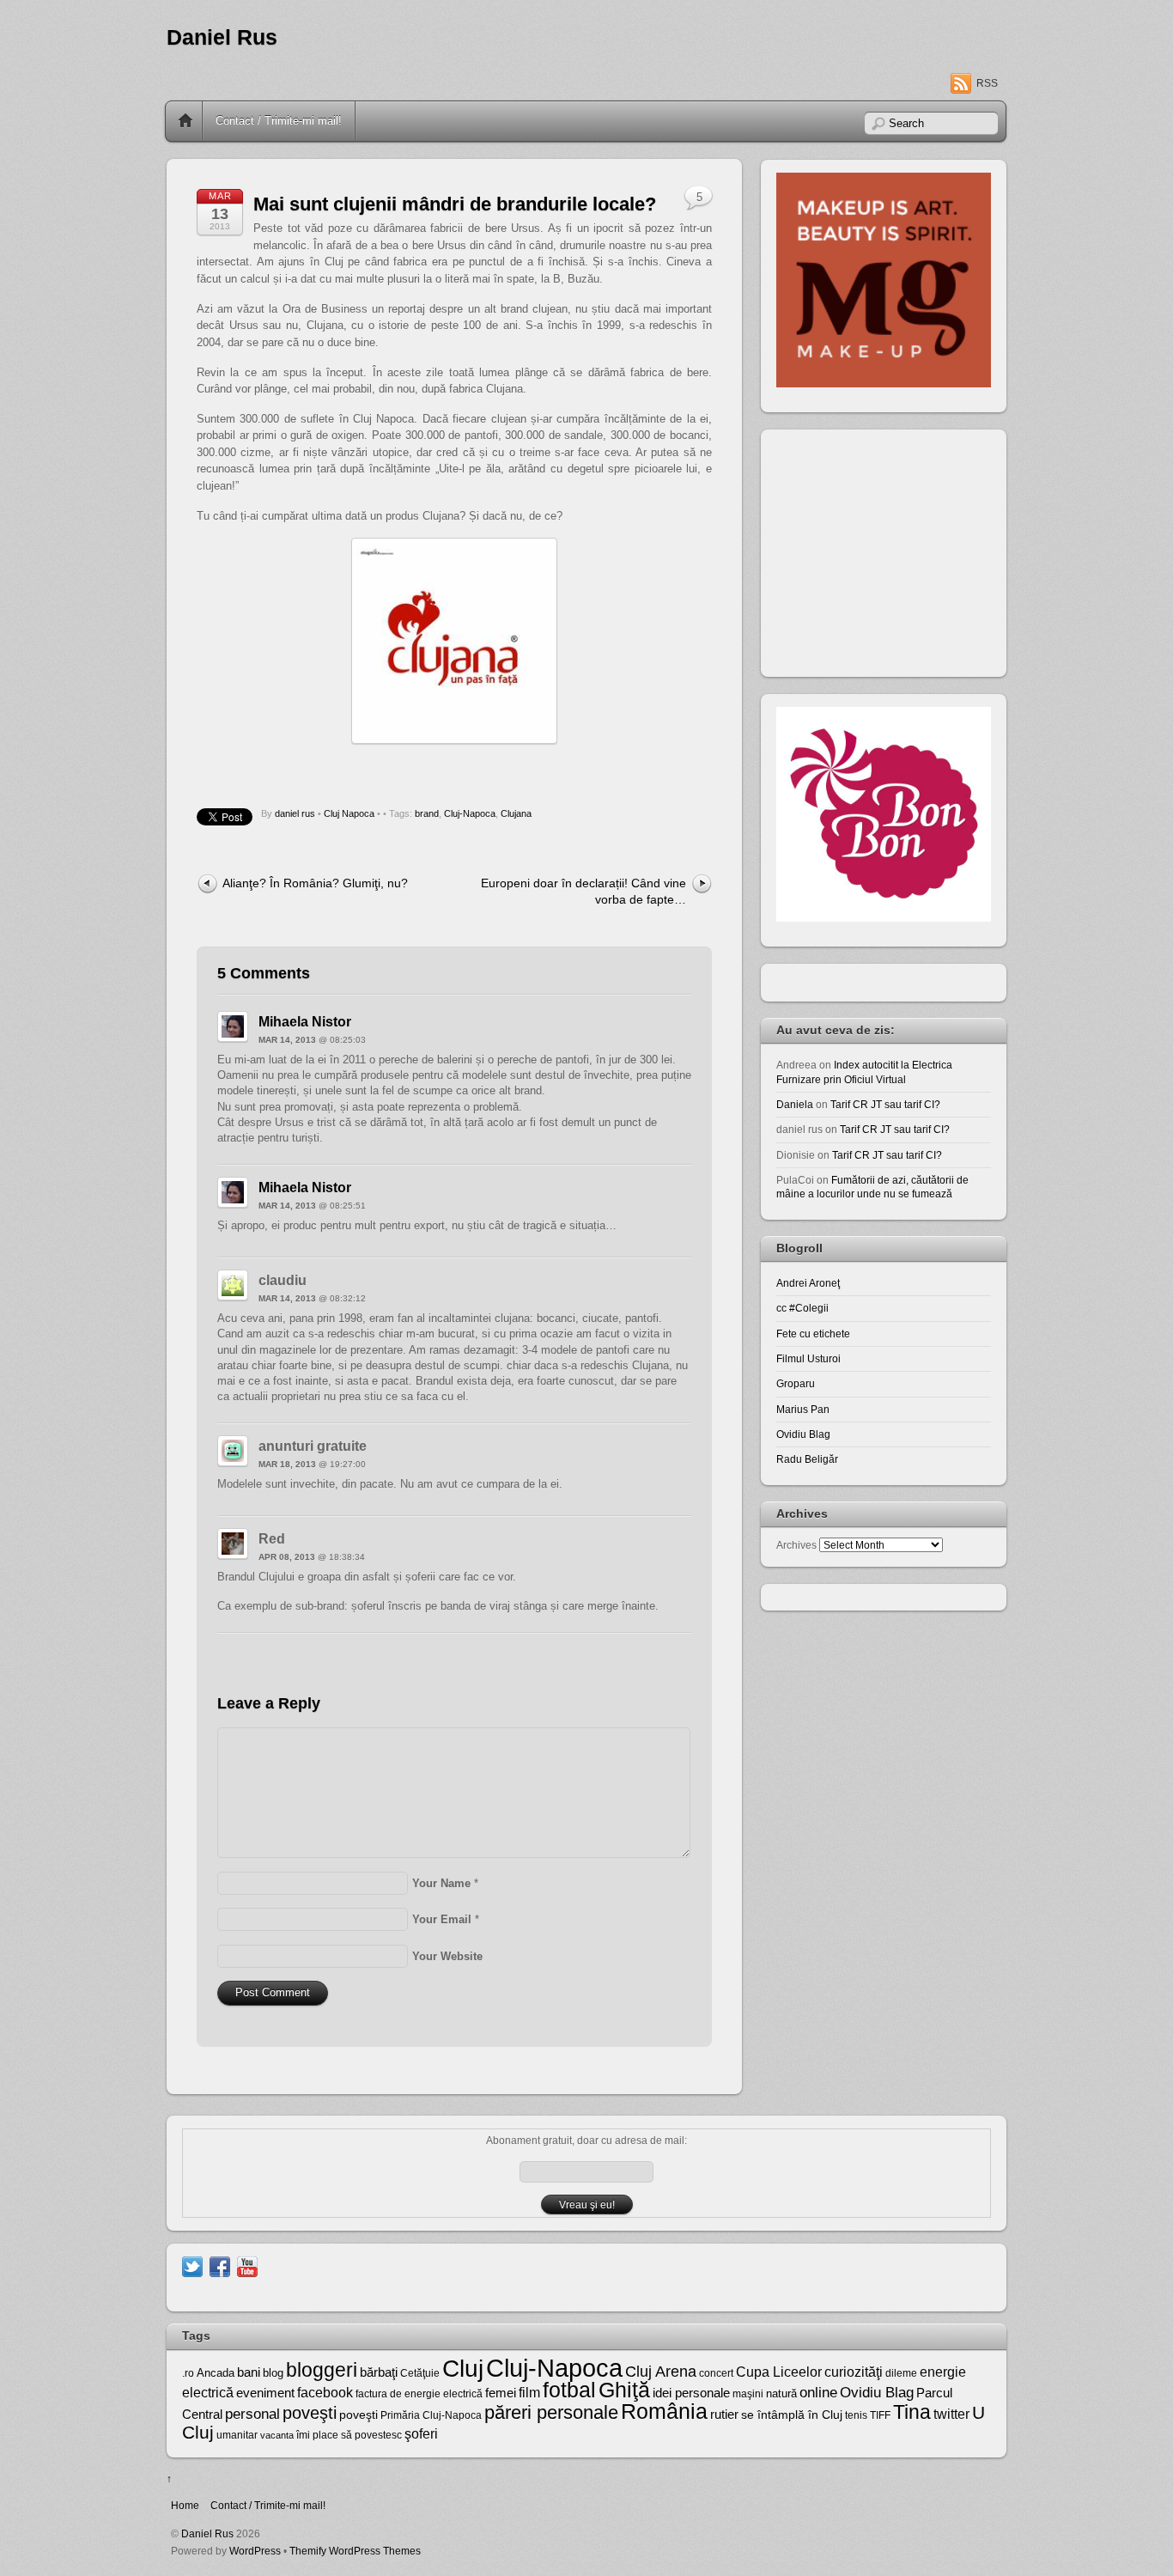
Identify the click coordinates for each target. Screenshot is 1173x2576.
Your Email (442, 1919)
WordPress (255, 2551)
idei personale (691, 2393)
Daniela (795, 1104)
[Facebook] (220, 2265)
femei (501, 2393)
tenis (856, 2415)
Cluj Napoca (349, 813)
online (818, 2393)
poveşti (310, 2413)
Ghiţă (624, 2390)
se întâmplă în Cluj (792, 2415)
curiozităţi (854, 2372)
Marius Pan (803, 1409)
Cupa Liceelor (779, 2372)
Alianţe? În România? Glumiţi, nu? (315, 883)
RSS (987, 83)
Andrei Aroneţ (808, 1283)
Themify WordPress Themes (355, 2551)
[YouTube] (247, 2265)
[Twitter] (192, 2265)
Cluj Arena (661, 2372)
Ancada (216, 2373)
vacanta (277, 2435)
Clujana (516, 813)
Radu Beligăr (807, 1459)
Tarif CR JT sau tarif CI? (885, 1104)
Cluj (463, 2369)
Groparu (796, 1383)
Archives (796, 1545)
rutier (724, 2415)
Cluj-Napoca (470, 813)
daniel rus (295, 813)
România (664, 2411)
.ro (188, 2373)
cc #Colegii (802, 1308)
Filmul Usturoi (808, 1358)
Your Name (441, 1883)
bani (249, 2372)
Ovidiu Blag (803, 1434)
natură (781, 2393)
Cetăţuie (420, 2373)
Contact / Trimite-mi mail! (279, 121)
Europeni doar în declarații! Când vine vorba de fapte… (583, 891)
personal (252, 2414)
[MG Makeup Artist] (884, 384)
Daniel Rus (222, 37)
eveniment (265, 2393)
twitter (951, 2414)
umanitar (237, 2435)
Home (185, 121)
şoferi (421, 2434)
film (529, 2393)
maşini (748, 2394)
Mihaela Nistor (305, 1022)
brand (427, 813)
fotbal (569, 2390)
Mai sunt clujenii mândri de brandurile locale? (455, 204)
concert (716, 2373)
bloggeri (322, 2370)
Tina (912, 2412)
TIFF (880, 2415)
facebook (325, 2393)
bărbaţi (379, 2372)
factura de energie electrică (419, 2394)
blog (273, 2373)
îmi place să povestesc (349, 2435)
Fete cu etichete (813, 1334)
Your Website (447, 1956)
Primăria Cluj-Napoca (431, 2415)
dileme (901, 2373)
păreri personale (551, 2412)
